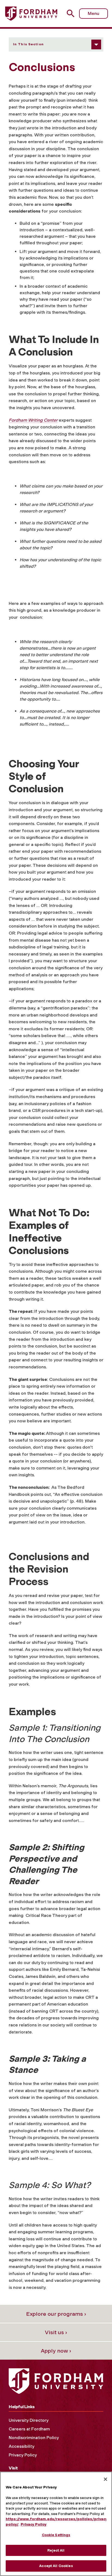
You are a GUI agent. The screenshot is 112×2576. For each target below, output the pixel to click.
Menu (94, 13)
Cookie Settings (56, 2535)
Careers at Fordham (29, 2429)
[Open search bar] (73, 13)
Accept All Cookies (56, 2566)
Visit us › (56, 2332)
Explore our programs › (56, 2314)
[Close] (105, 2479)
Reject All (56, 2550)
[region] (56, 2524)
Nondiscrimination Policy (34, 2438)
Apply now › (56, 2351)
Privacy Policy (23, 2455)
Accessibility (21, 2446)
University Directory (29, 2420)
